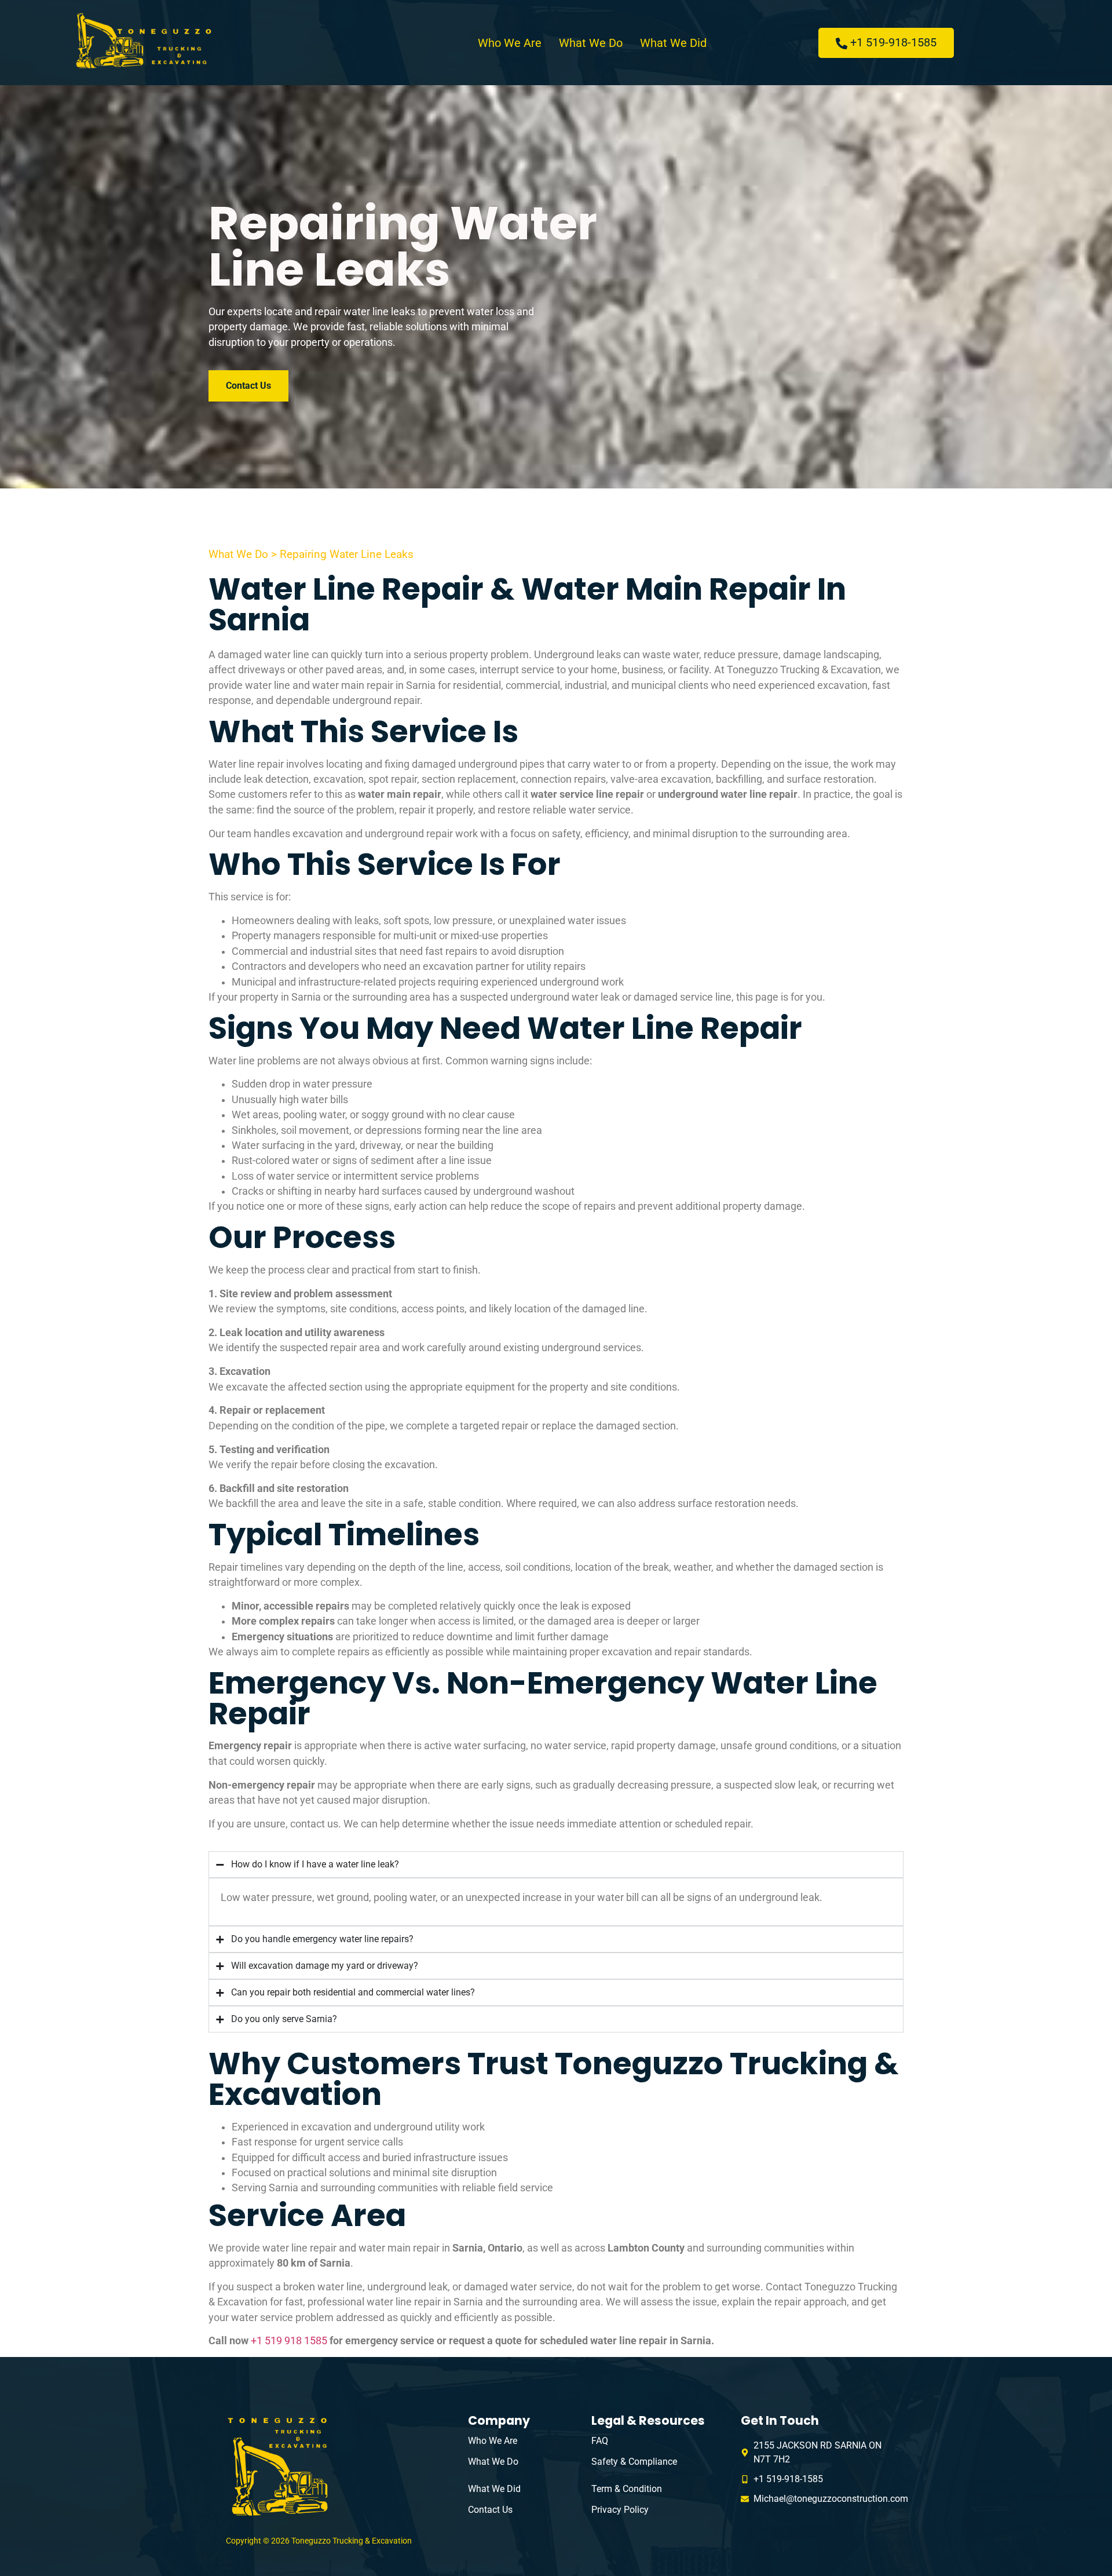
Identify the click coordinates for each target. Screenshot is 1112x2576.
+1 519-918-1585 (893, 42)
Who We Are (510, 43)
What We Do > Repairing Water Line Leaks (311, 554)
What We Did (673, 43)
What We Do (591, 43)
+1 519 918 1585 (289, 2341)
